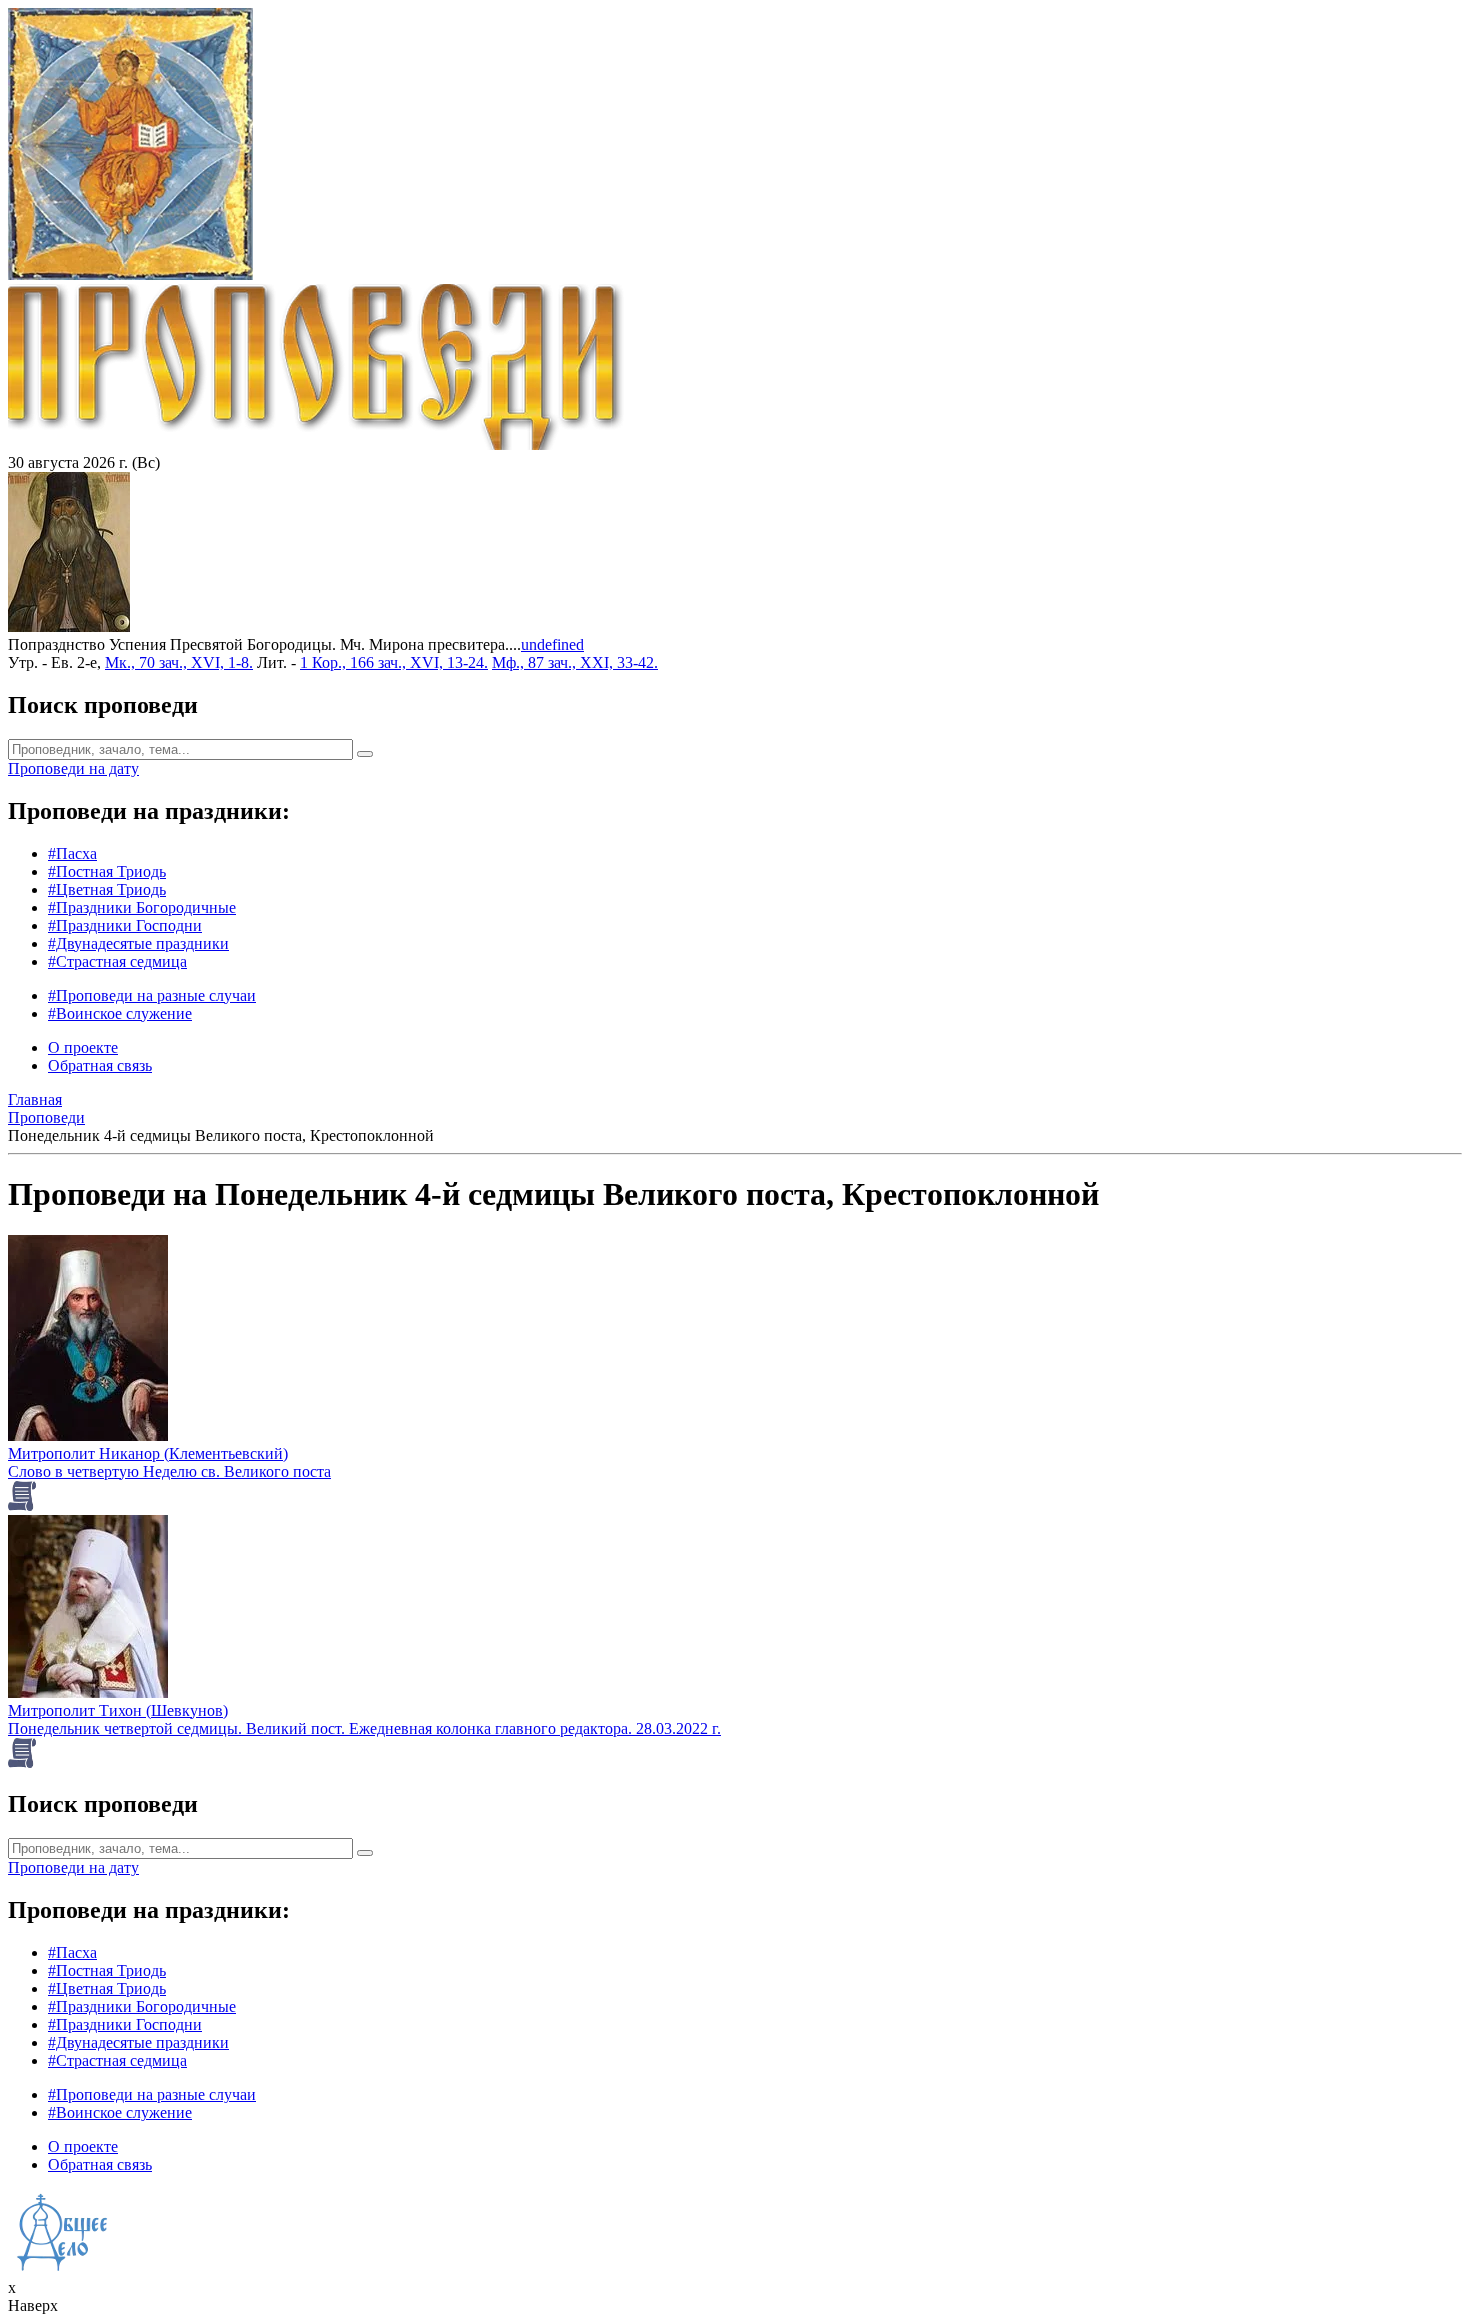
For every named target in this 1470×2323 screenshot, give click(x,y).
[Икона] (69, 626)
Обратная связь (100, 1065)
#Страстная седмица (117, 961)
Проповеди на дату (73, 768)
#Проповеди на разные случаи (152, 995)
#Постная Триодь (107, 871)
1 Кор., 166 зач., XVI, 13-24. (394, 662)
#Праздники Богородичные (142, 907)
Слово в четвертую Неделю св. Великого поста (169, 1471)
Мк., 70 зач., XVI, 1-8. (179, 662)
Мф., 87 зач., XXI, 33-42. (575, 662)
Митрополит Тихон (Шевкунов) (118, 1710)
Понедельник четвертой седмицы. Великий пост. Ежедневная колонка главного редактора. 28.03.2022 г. (364, 1728)
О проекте (83, 1047)
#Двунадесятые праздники (138, 943)
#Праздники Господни (125, 925)
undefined (552, 644)
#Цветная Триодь (107, 889)
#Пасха (72, 853)
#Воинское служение (120, 1013)
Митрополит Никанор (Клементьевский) (148, 1453)
